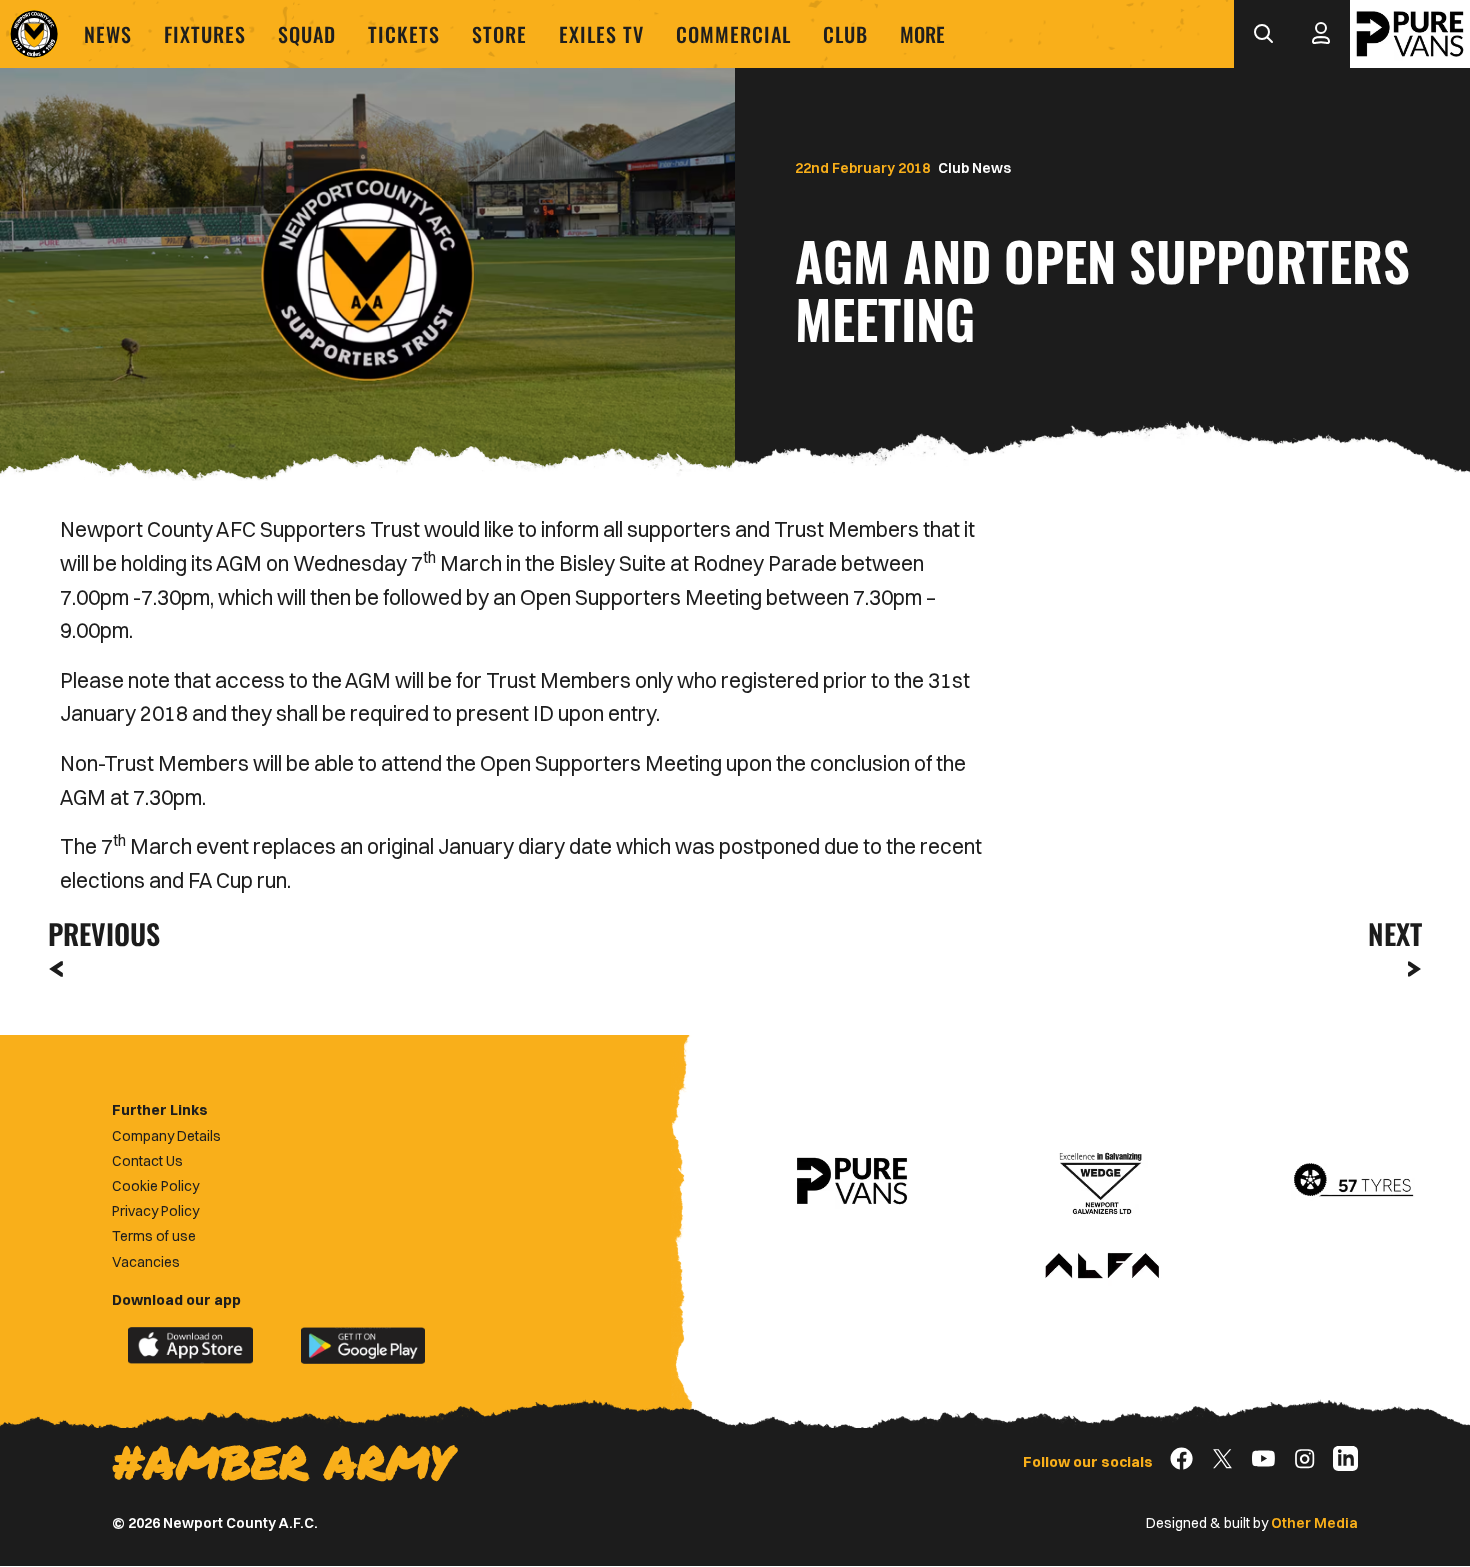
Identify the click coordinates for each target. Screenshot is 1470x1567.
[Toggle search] (1263, 34)
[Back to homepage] (34, 34)
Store (499, 34)
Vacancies (146, 1262)
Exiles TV (601, 34)
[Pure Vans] (1410, 34)
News (108, 34)
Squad (307, 34)
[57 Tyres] (1353, 1181)
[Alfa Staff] (1102, 1267)
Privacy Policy (155, 1211)
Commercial (733, 34)
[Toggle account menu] (1321, 34)
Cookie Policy (155, 1186)
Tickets (404, 34)
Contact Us (147, 1161)
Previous (98, 933)
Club (845, 34)
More (922, 34)
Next (1395, 933)
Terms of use (154, 1236)
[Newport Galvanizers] (1102, 1181)
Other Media (1314, 1523)
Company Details (166, 1136)
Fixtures (205, 34)
